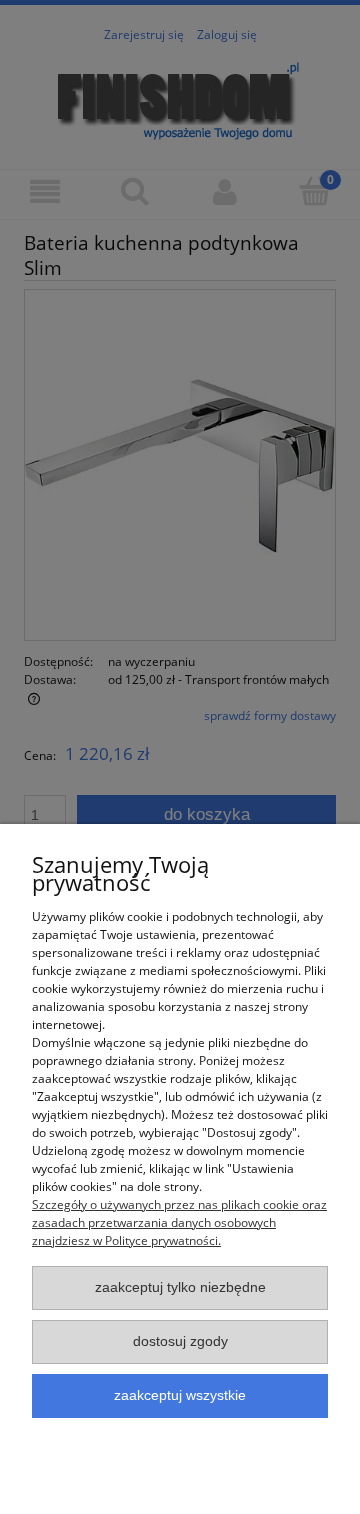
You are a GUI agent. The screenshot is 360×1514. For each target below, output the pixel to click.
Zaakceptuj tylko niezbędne (180, 1287)
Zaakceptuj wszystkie (180, 1395)
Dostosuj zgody (180, 1341)
